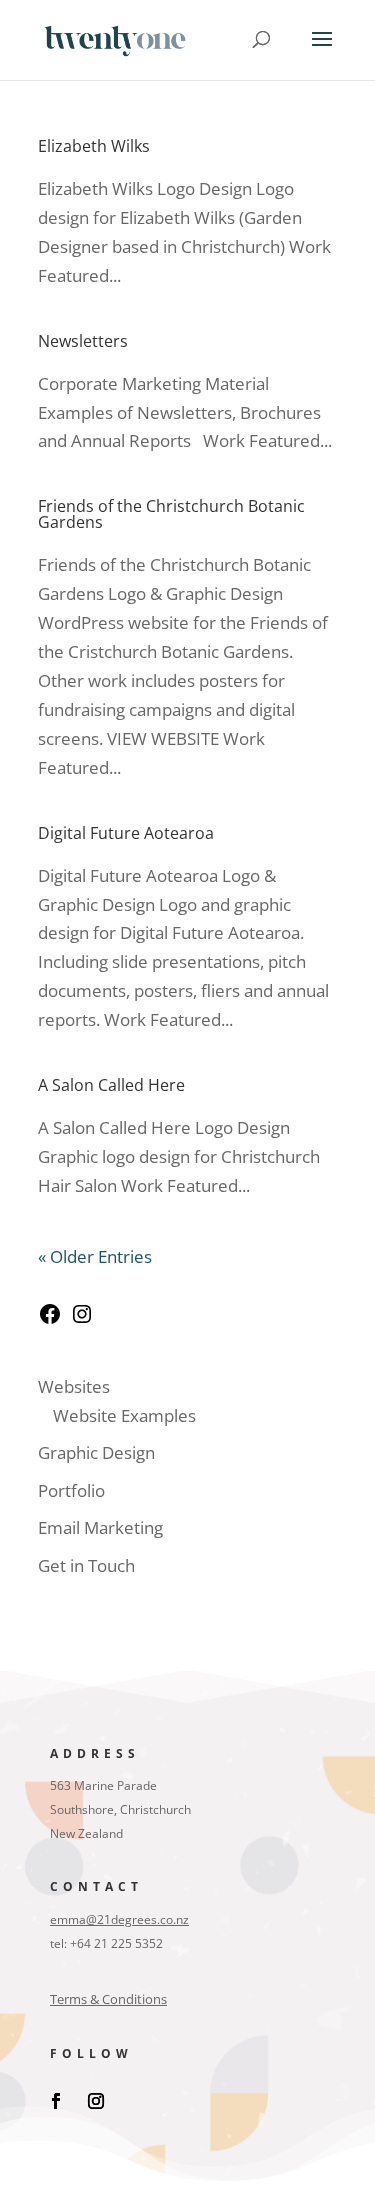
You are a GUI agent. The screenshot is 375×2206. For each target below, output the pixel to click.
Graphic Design (96, 1452)
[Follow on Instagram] (96, 2101)
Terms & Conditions (108, 1999)
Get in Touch (86, 1565)
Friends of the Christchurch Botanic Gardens (171, 514)
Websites (74, 1386)
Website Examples (124, 1415)
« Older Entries (95, 1256)
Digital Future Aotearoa (126, 833)
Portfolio (71, 1490)
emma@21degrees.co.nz (119, 1919)
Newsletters (83, 341)
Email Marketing (100, 1527)
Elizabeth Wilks (94, 146)
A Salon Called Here (111, 1085)
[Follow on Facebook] (56, 2101)
